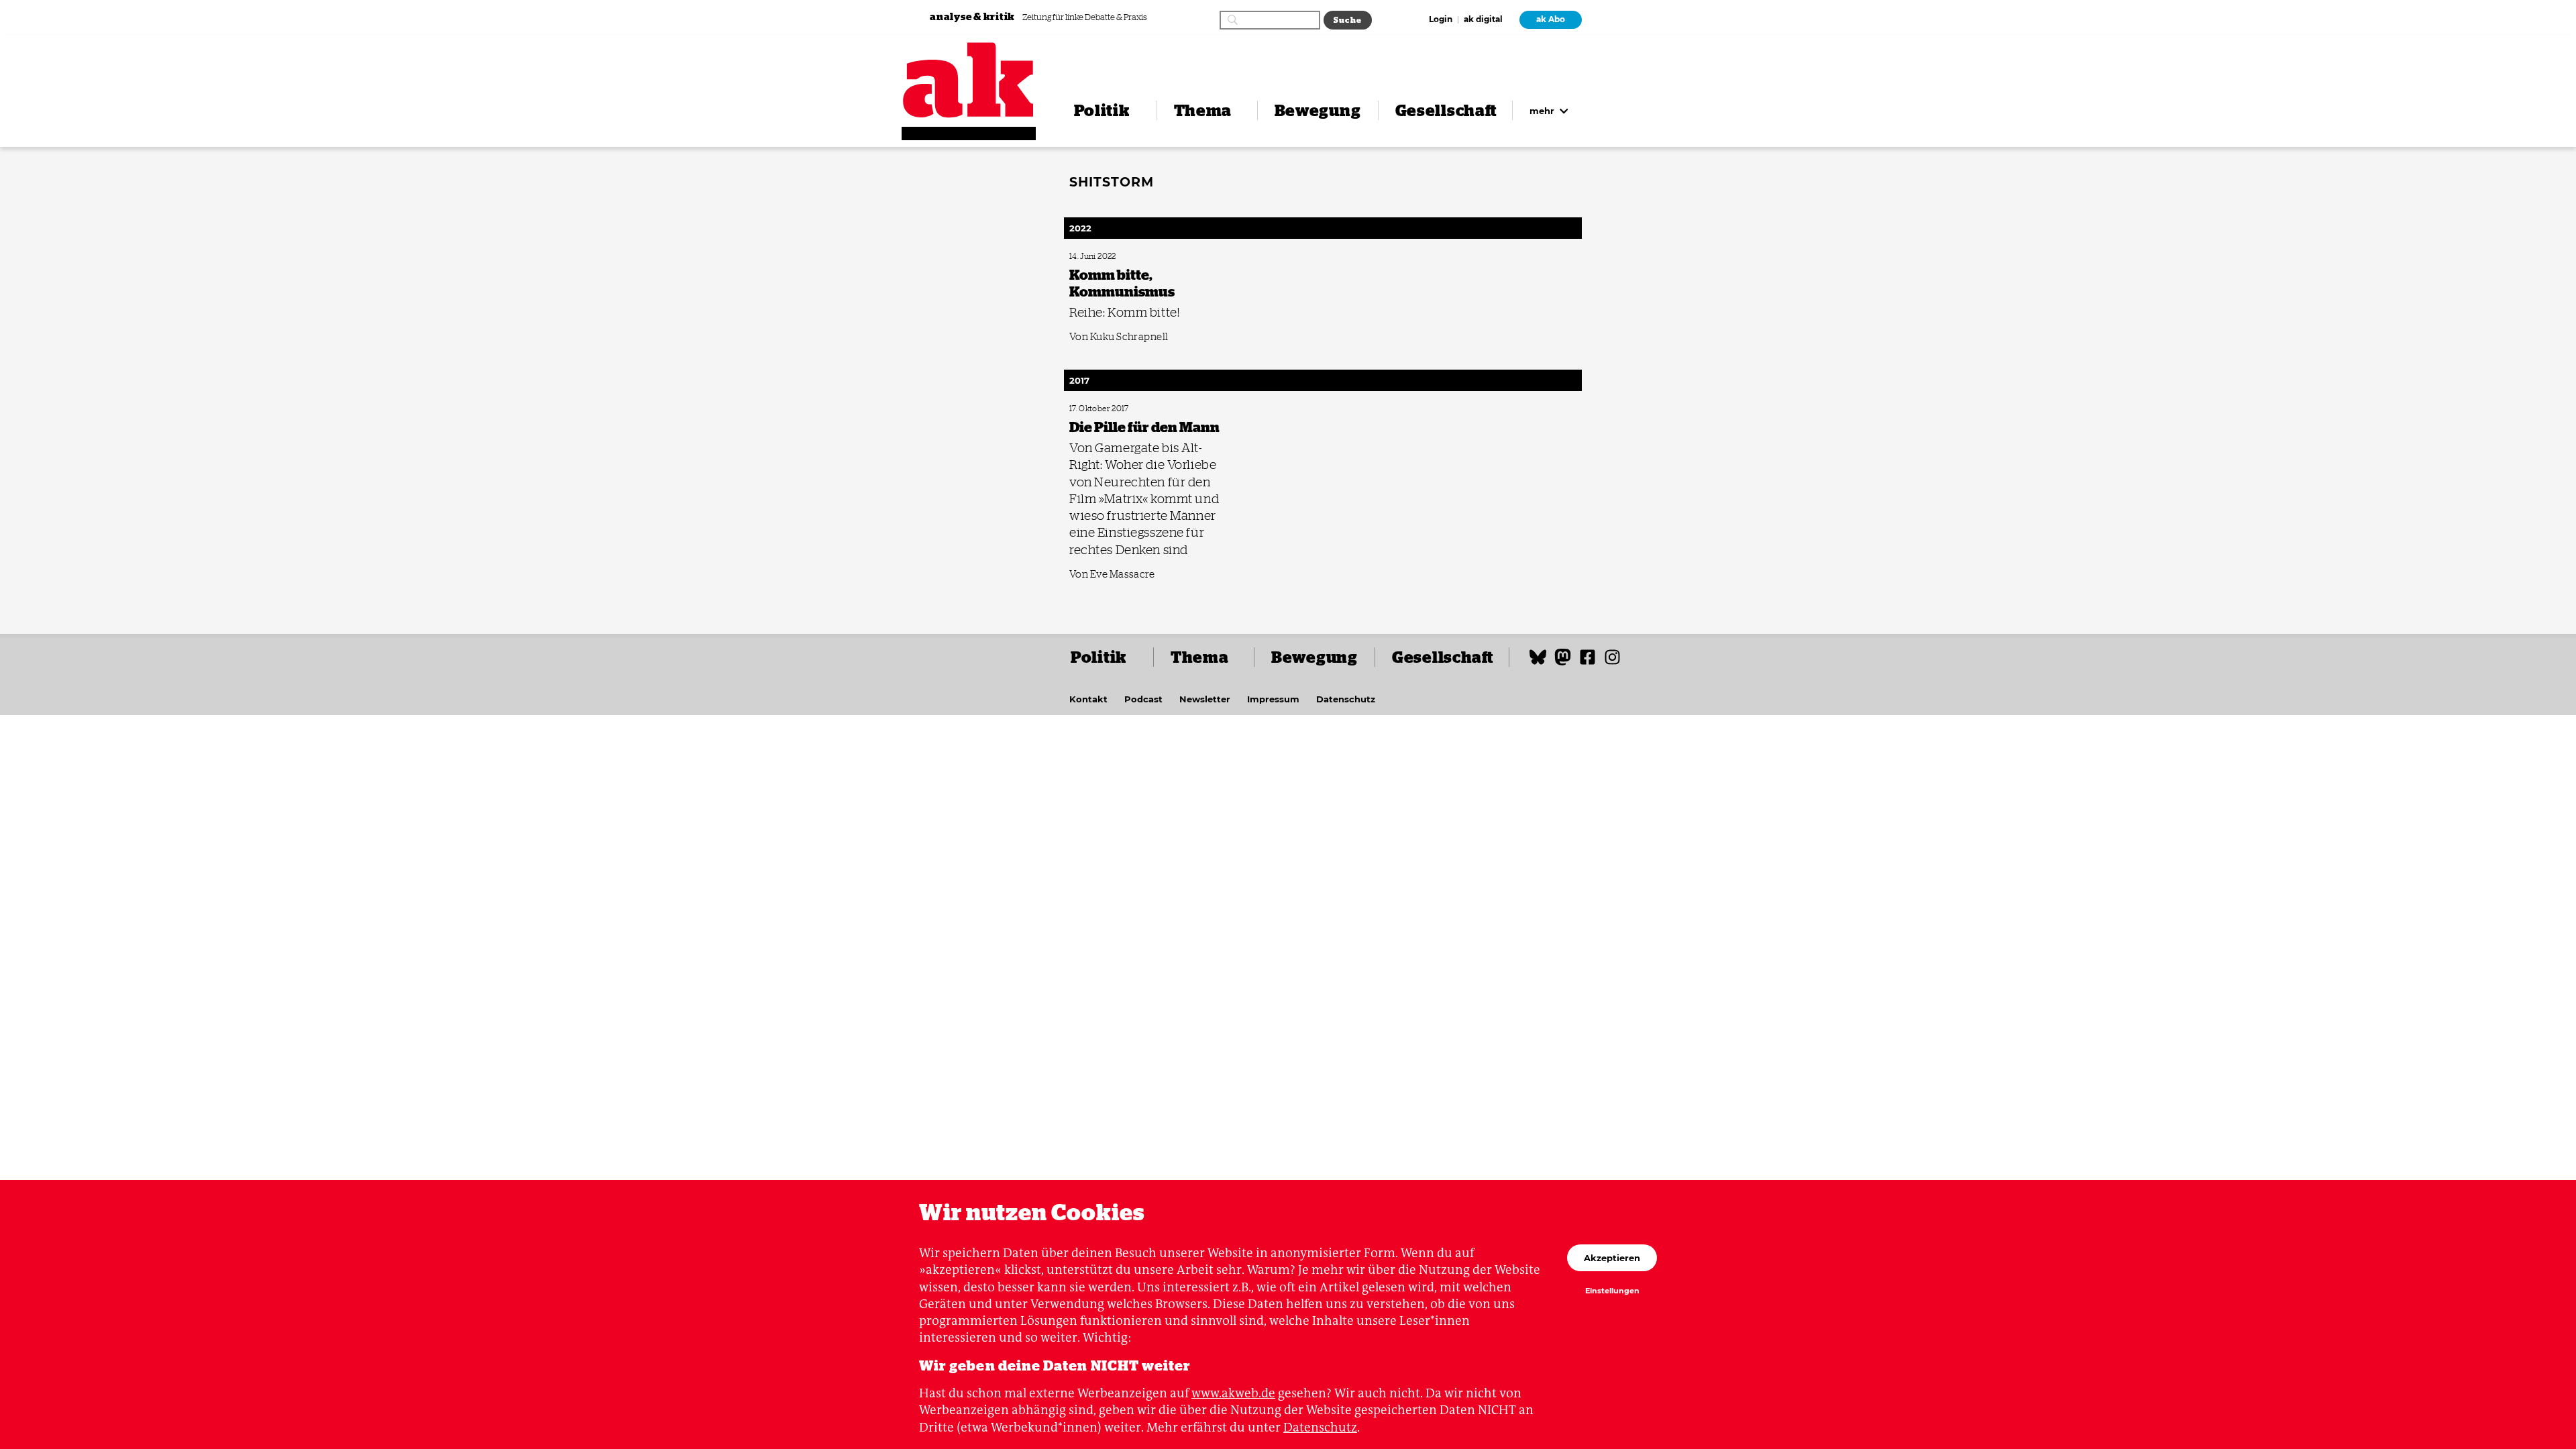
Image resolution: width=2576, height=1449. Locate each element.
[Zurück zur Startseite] (969, 80)
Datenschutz (1346, 699)
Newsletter (1205, 699)
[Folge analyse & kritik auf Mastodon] (1563, 663)
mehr (1543, 111)
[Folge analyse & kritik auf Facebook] (1588, 663)
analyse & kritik (973, 16)
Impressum (1273, 699)
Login (1441, 20)
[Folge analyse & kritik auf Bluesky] (1538, 663)
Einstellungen (1612, 1291)
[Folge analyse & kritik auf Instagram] (1612, 663)
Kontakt (1088, 699)
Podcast (1143, 699)
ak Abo (1551, 19)
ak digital (1483, 20)
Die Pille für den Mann (1103, 409)
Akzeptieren (1612, 1258)
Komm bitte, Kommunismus (1112, 257)
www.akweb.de (1233, 1393)
